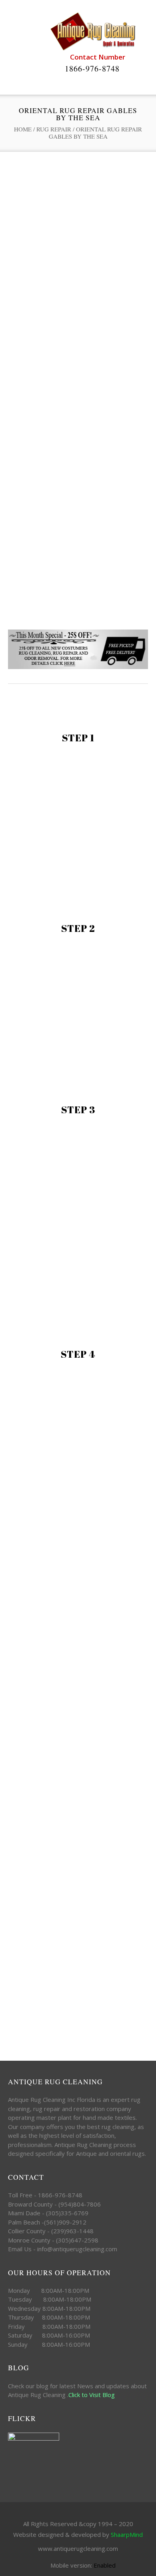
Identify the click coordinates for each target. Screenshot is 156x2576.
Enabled (105, 2565)
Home (23, 129)
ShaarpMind (127, 2534)
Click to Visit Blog (92, 2395)
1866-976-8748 (92, 69)
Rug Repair (54, 129)
